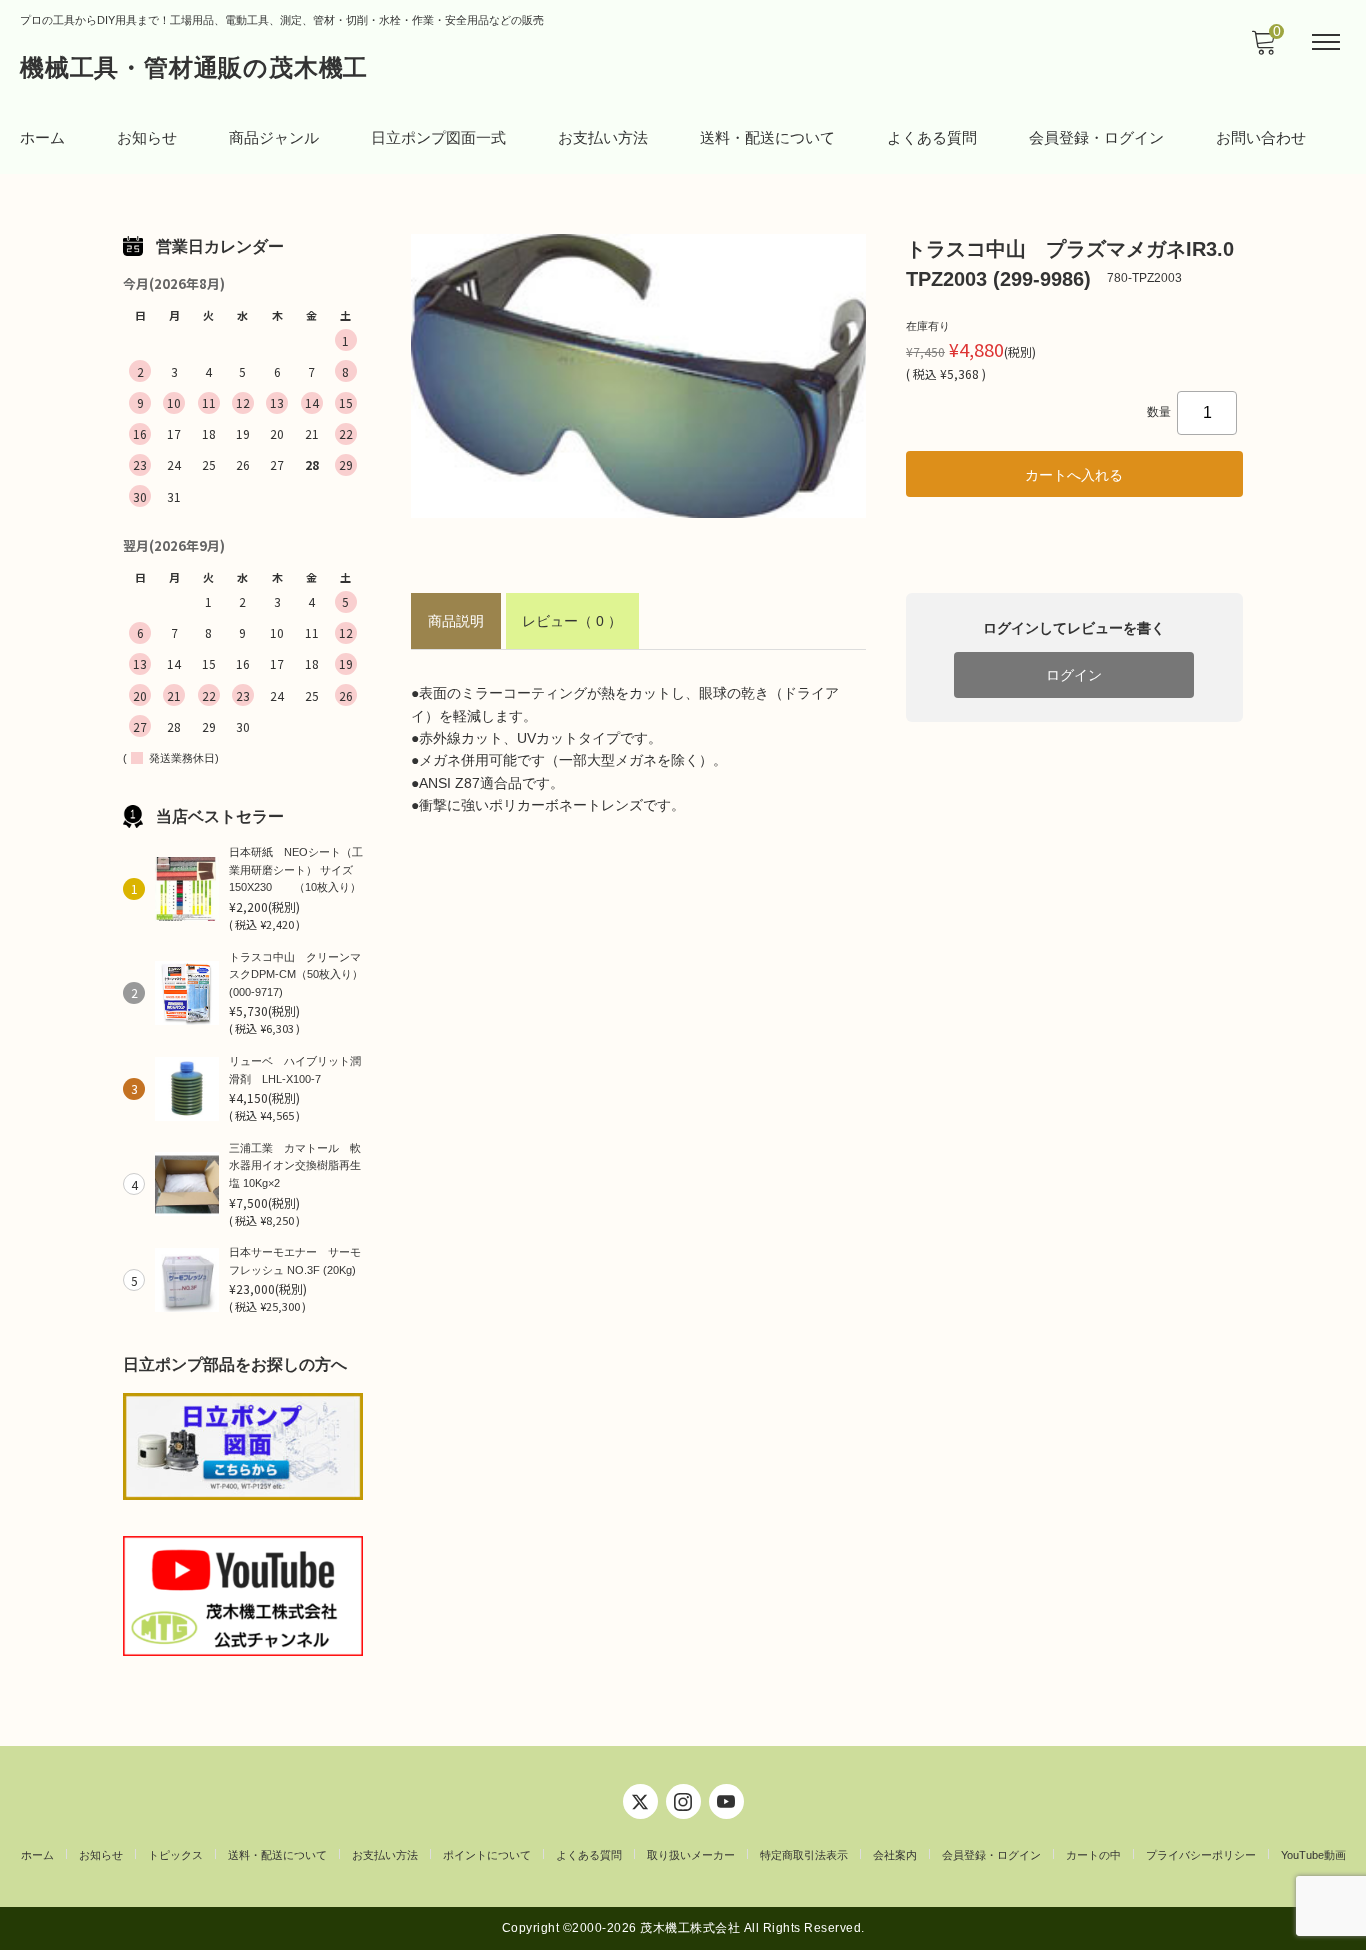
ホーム (42, 137)
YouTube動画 (1313, 1855)
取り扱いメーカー (691, 1855)
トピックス (175, 1855)
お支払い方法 (603, 137)
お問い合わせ (1261, 137)
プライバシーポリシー (1201, 1855)
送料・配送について (767, 137)
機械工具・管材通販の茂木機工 (194, 67)
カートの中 (1093, 1855)
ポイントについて (487, 1855)
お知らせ (147, 137)
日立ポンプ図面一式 (438, 137)
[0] (1263, 48)
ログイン (1074, 675)
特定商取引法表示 (804, 1855)
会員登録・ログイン (1096, 137)
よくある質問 (932, 137)
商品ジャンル (274, 137)
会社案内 (895, 1855)
